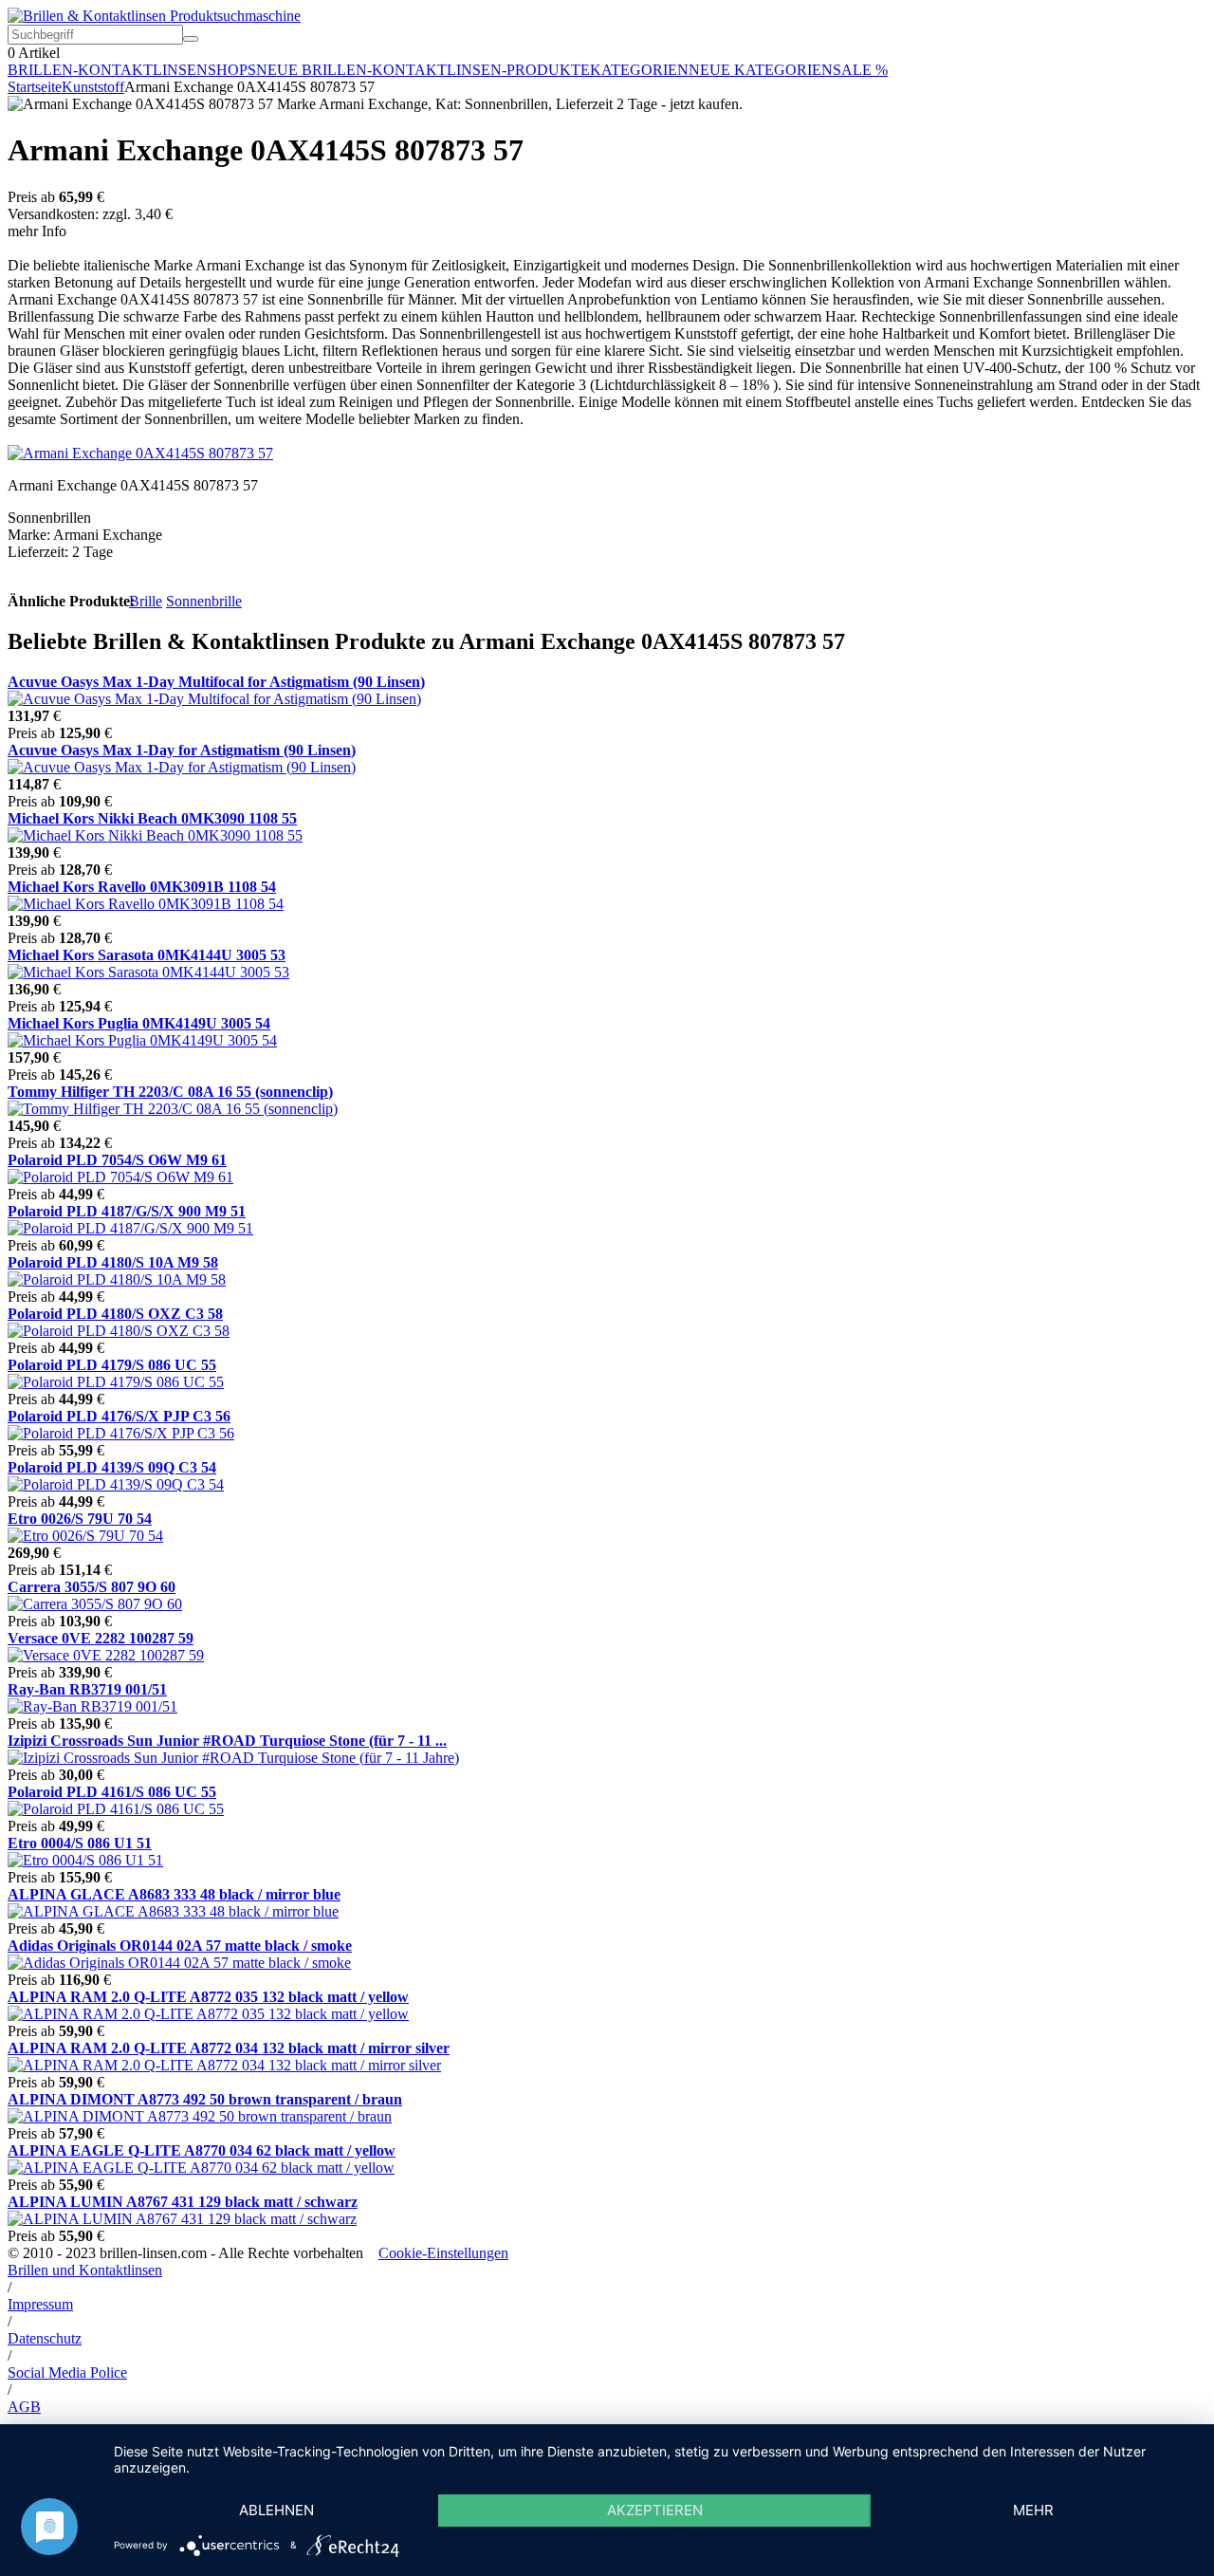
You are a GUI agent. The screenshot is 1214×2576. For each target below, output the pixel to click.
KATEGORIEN (639, 70)
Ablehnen (276, 2510)
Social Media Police (67, 2372)
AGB (24, 2407)
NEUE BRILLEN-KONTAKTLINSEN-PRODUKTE (423, 70)
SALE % (860, 70)
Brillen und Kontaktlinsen (85, 2270)
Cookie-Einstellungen (443, 2253)
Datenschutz (45, 2338)
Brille (146, 601)
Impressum (40, 2304)
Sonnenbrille (204, 601)
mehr (1033, 2510)
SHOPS (232, 70)
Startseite (35, 87)
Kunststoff (93, 87)
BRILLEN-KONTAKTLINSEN (108, 70)
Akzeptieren (655, 2510)
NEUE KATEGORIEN (761, 70)
